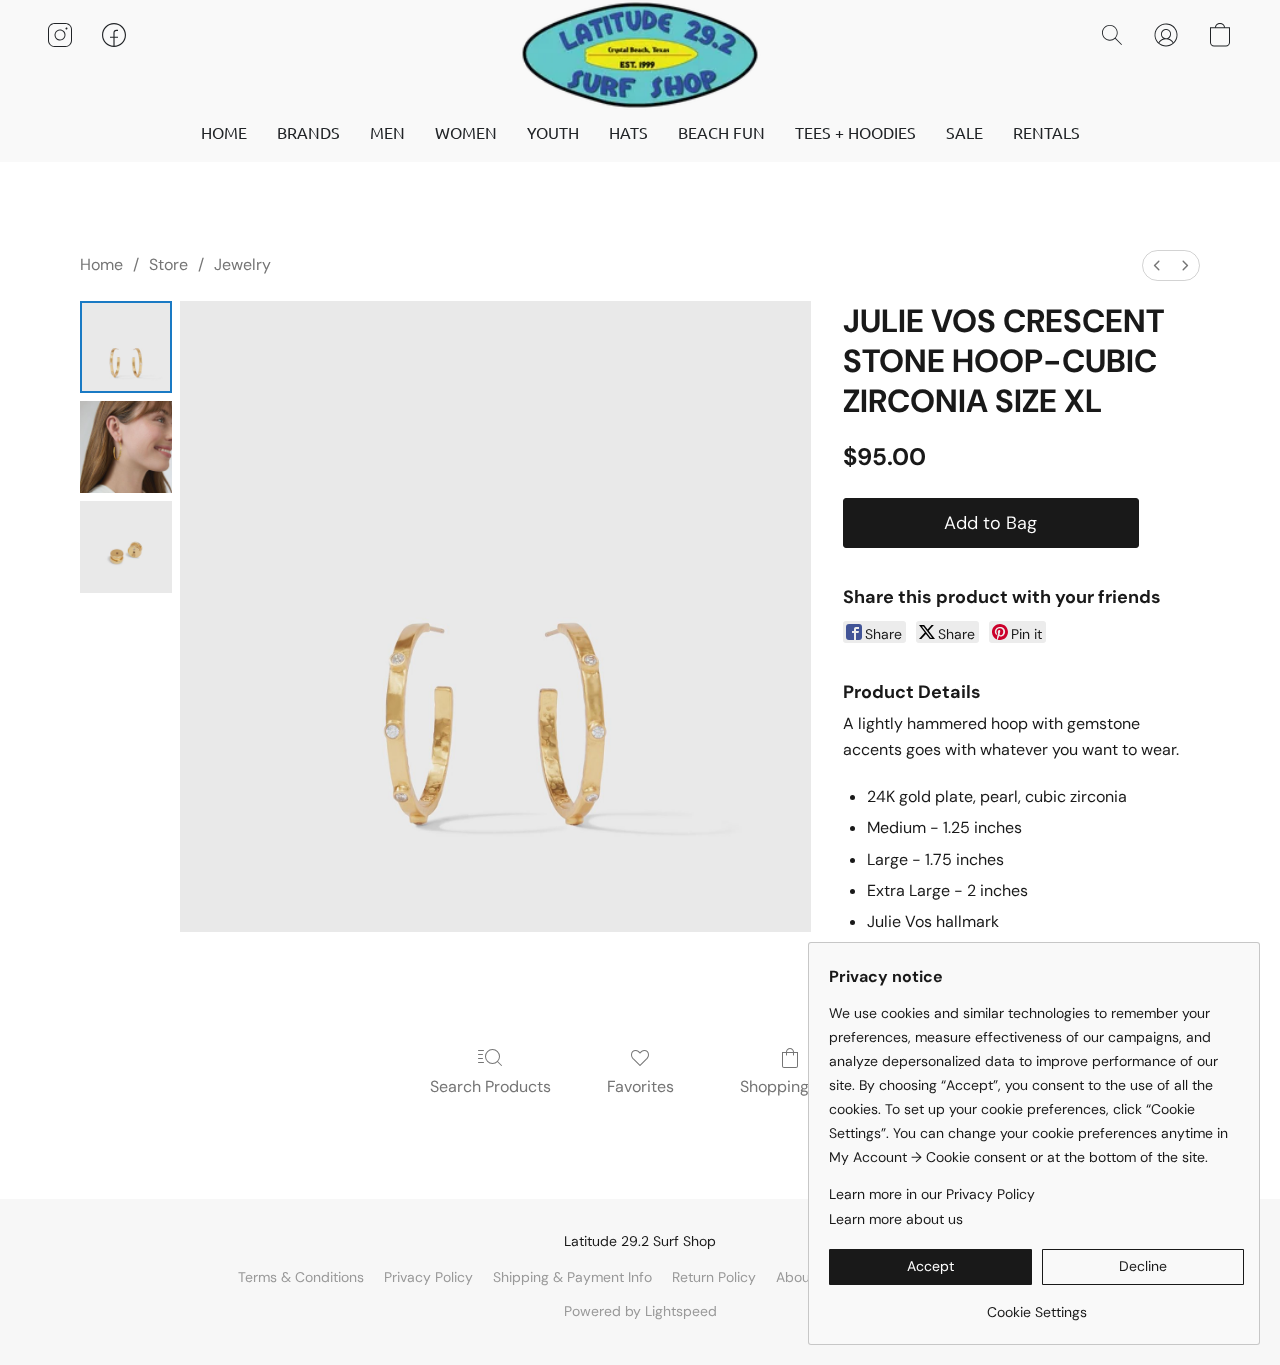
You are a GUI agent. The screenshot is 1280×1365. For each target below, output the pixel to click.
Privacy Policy (428, 1277)
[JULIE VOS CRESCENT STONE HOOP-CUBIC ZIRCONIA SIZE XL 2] (126, 547)
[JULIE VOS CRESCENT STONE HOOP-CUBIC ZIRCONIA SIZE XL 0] (126, 347)
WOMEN (466, 132)
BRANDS (308, 132)
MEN (387, 132)
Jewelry (242, 264)
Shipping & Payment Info (572, 1277)
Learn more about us (896, 1219)
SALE (964, 132)
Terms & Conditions (301, 1277)
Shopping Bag (790, 1086)
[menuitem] (1157, 265)
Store (168, 264)
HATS (628, 132)
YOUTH (553, 132)
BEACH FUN (721, 132)
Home (101, 264)
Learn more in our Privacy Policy (932, 1194)
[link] (1036, 1304)
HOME (224, 132)
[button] (640, 55)
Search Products (490, 1086)
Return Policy (714, 1277)
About (795, 1277)
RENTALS (1046, 132)
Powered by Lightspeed (640, 1311)
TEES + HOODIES (855, 132)
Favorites (640, 1086)
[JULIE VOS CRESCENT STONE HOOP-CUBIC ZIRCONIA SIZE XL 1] (126, 447)
